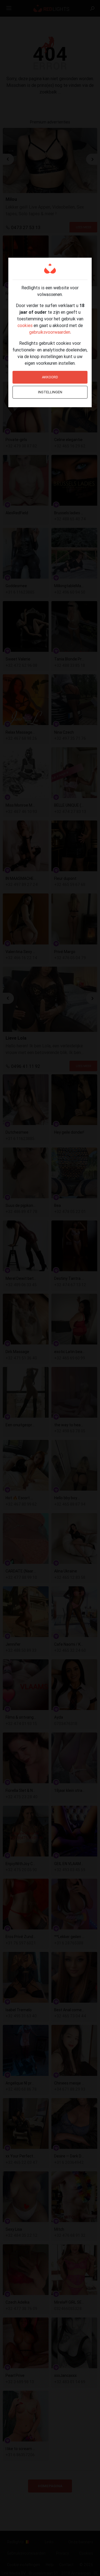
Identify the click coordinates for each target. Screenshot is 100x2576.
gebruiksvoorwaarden (50, 332)
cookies (25, 325)
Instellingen (50, 392)
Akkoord (50, 377)
